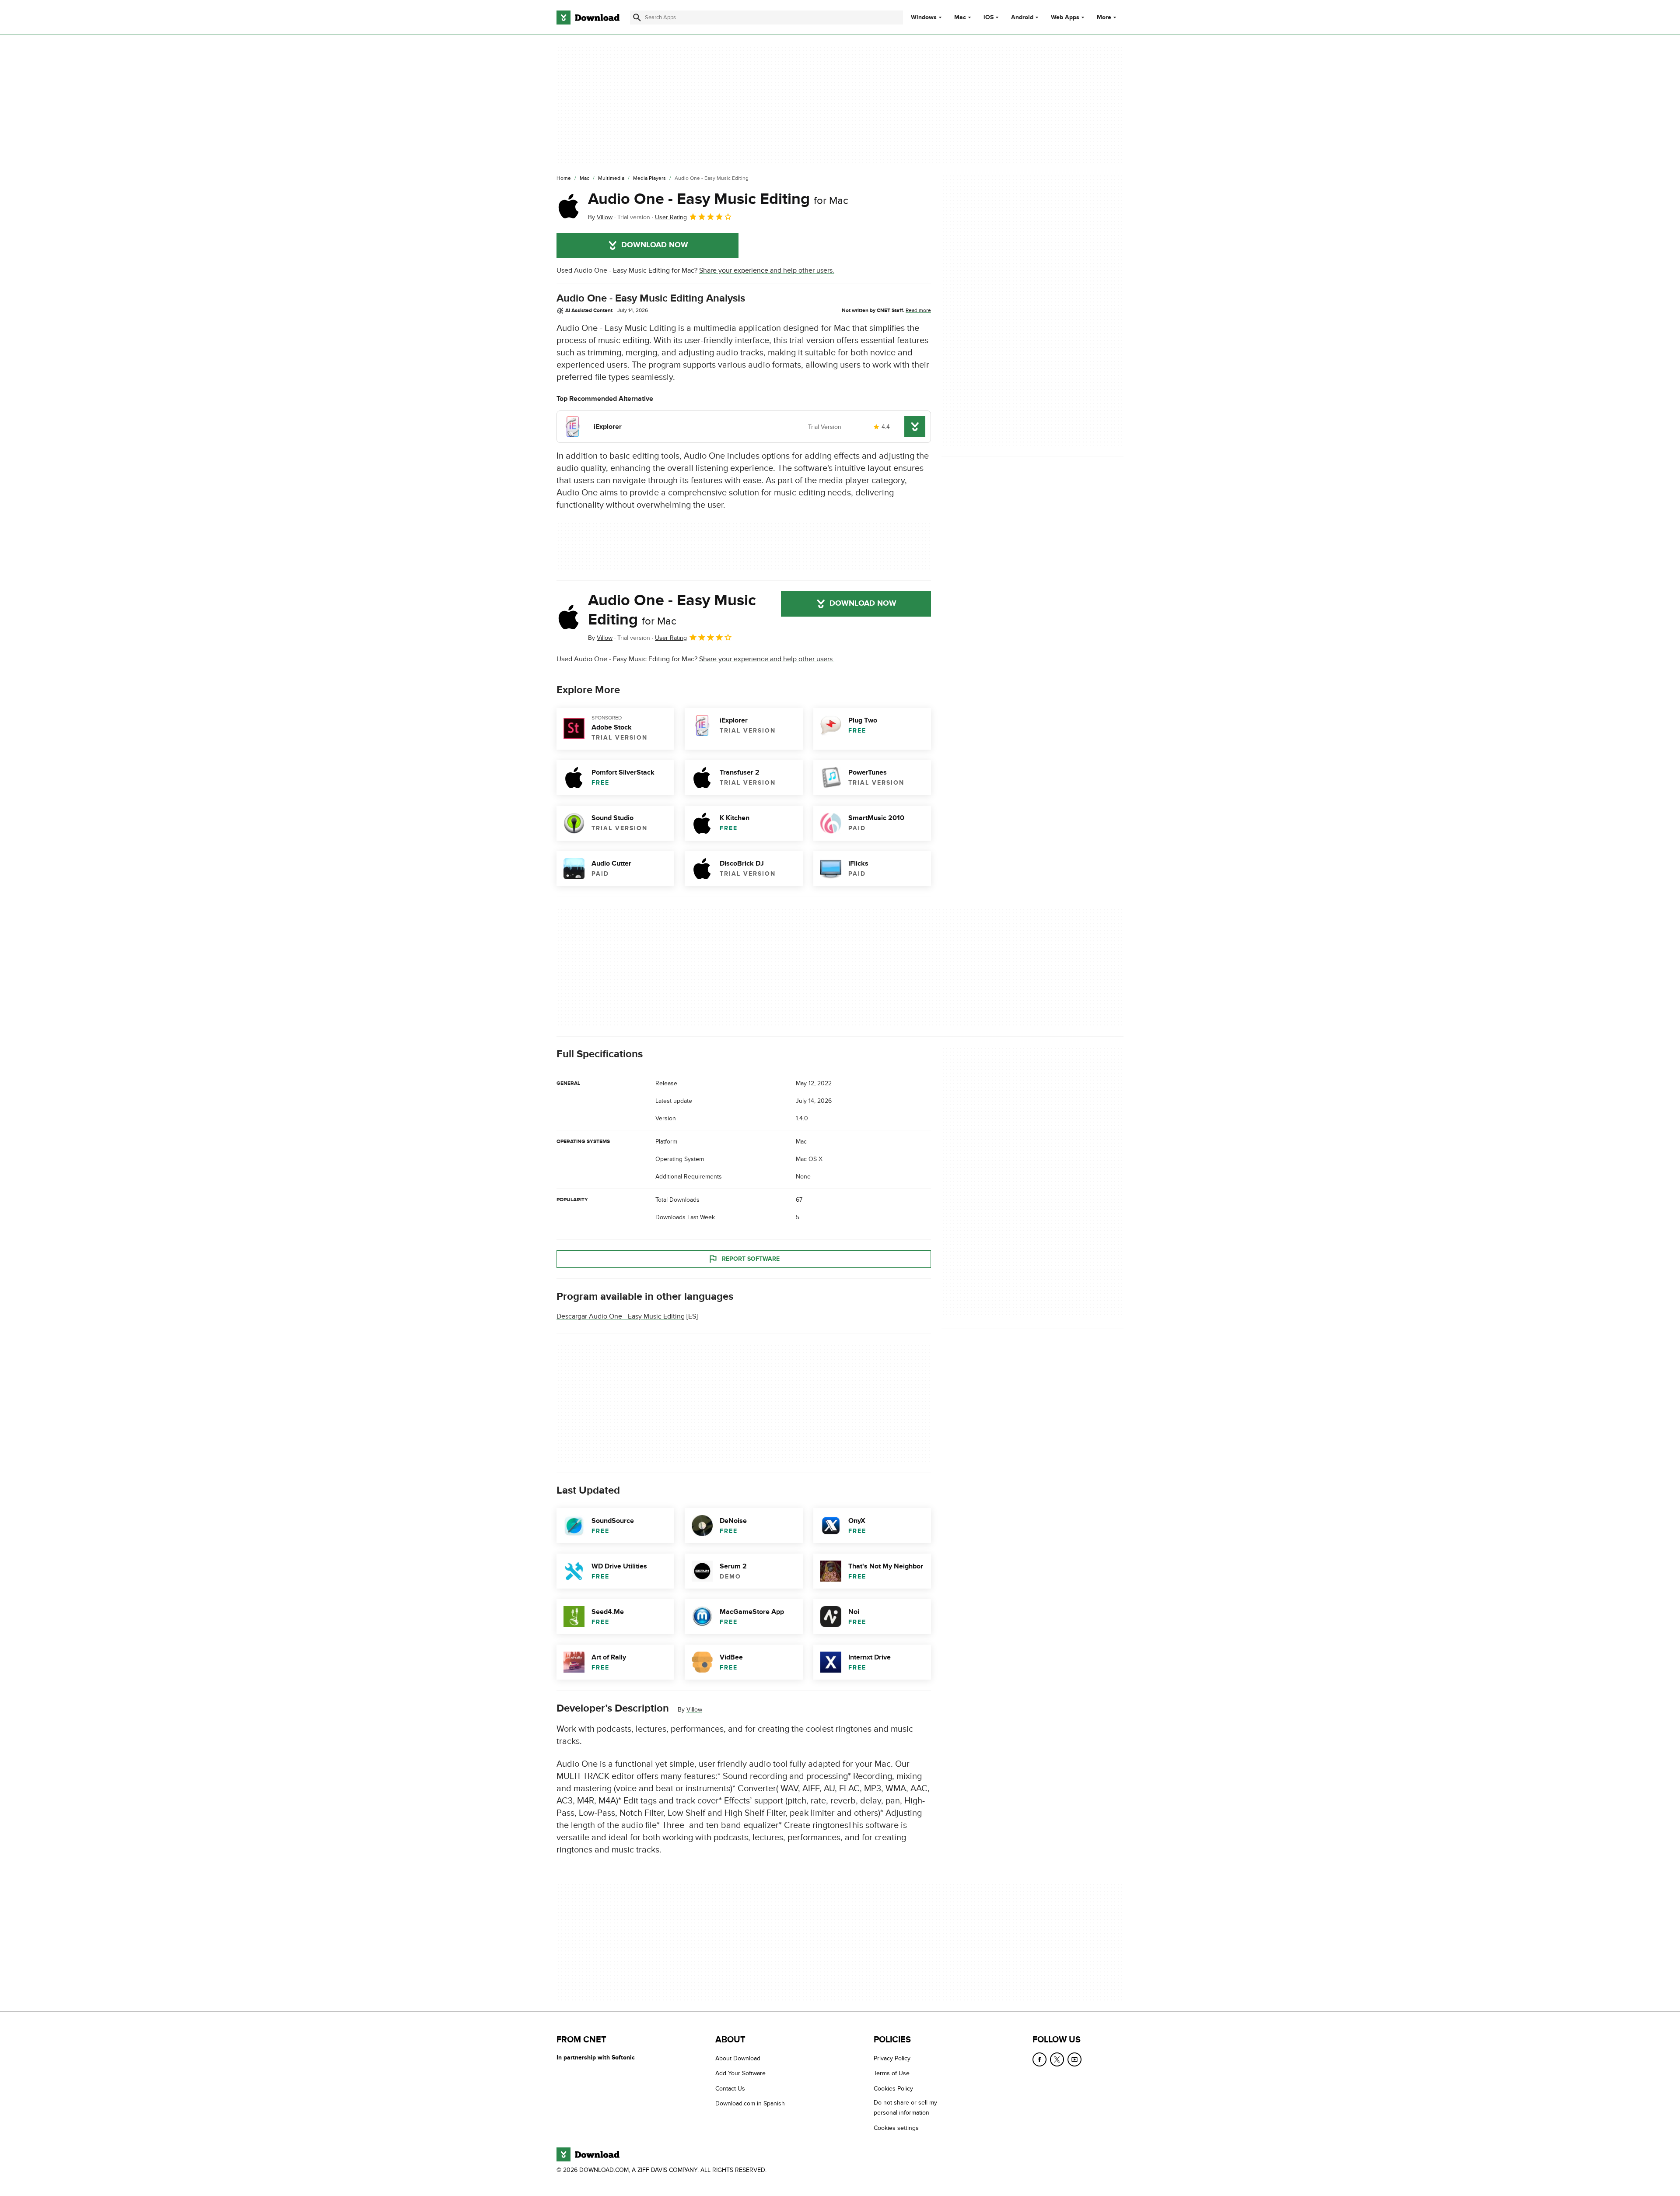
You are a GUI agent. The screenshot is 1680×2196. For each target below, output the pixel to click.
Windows (924, 18)
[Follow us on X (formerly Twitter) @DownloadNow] (1057, 2059)
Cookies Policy (893, 2089)
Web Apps (1065, 18)
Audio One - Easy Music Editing (718, 199)
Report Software (751, 1259)
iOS (989, 18)
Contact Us (730, 2089)
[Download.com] (588, 18)
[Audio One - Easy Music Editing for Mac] (569, 206)
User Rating (671, 217)
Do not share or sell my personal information (905, 2108)
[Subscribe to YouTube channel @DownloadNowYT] (1074, 2059)
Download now (655, 245)
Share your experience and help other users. (767, 270)
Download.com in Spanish (750, 2103)
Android (1022, 18)
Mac (960, 18)
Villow (694, 1710)
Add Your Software (740, 2073)
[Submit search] (637, 18)
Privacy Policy (892, 2058)
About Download (738, 2058)
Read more (918, 310)
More (1104, 17)
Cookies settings (896, 2128)
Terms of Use (892, 2073)
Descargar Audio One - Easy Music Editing (621, 1316)
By (600, 217)
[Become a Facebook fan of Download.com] (1039, 2059)
